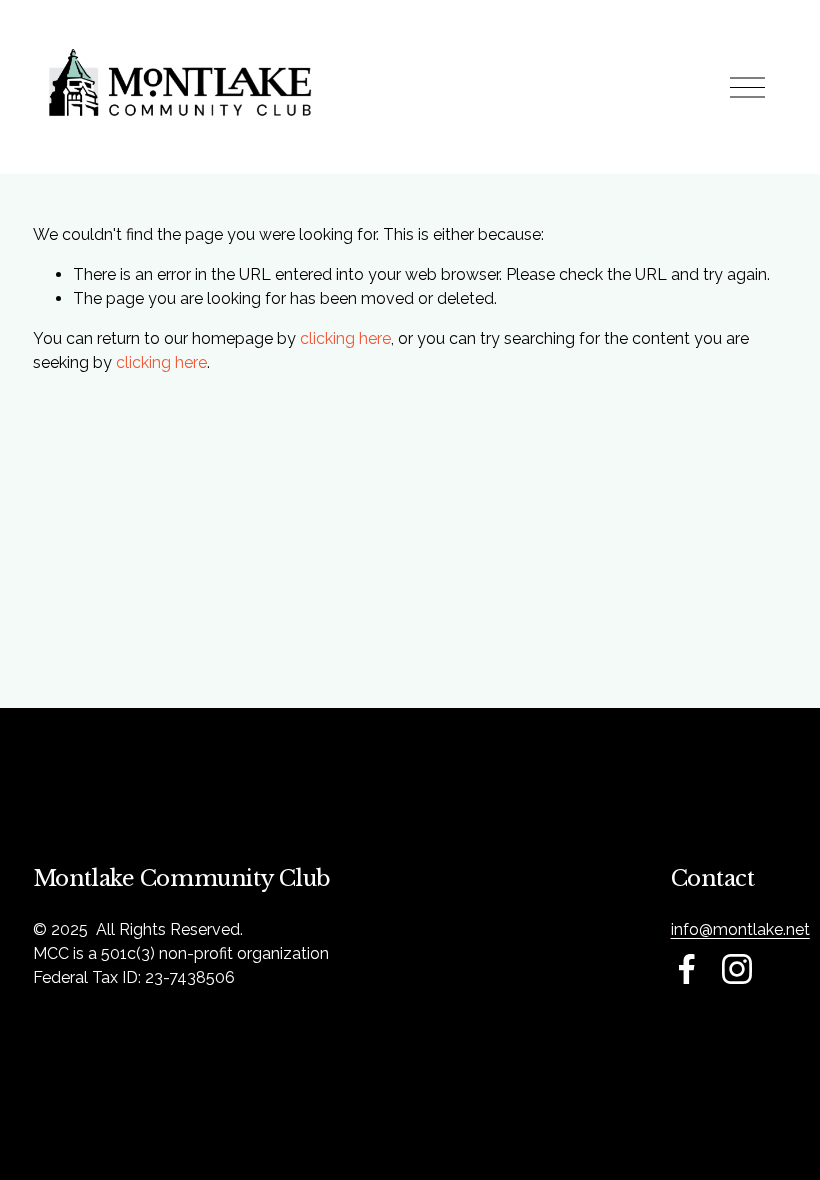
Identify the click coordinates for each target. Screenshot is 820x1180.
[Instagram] (737, 969)
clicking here (345, 338)
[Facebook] (687, 969)
